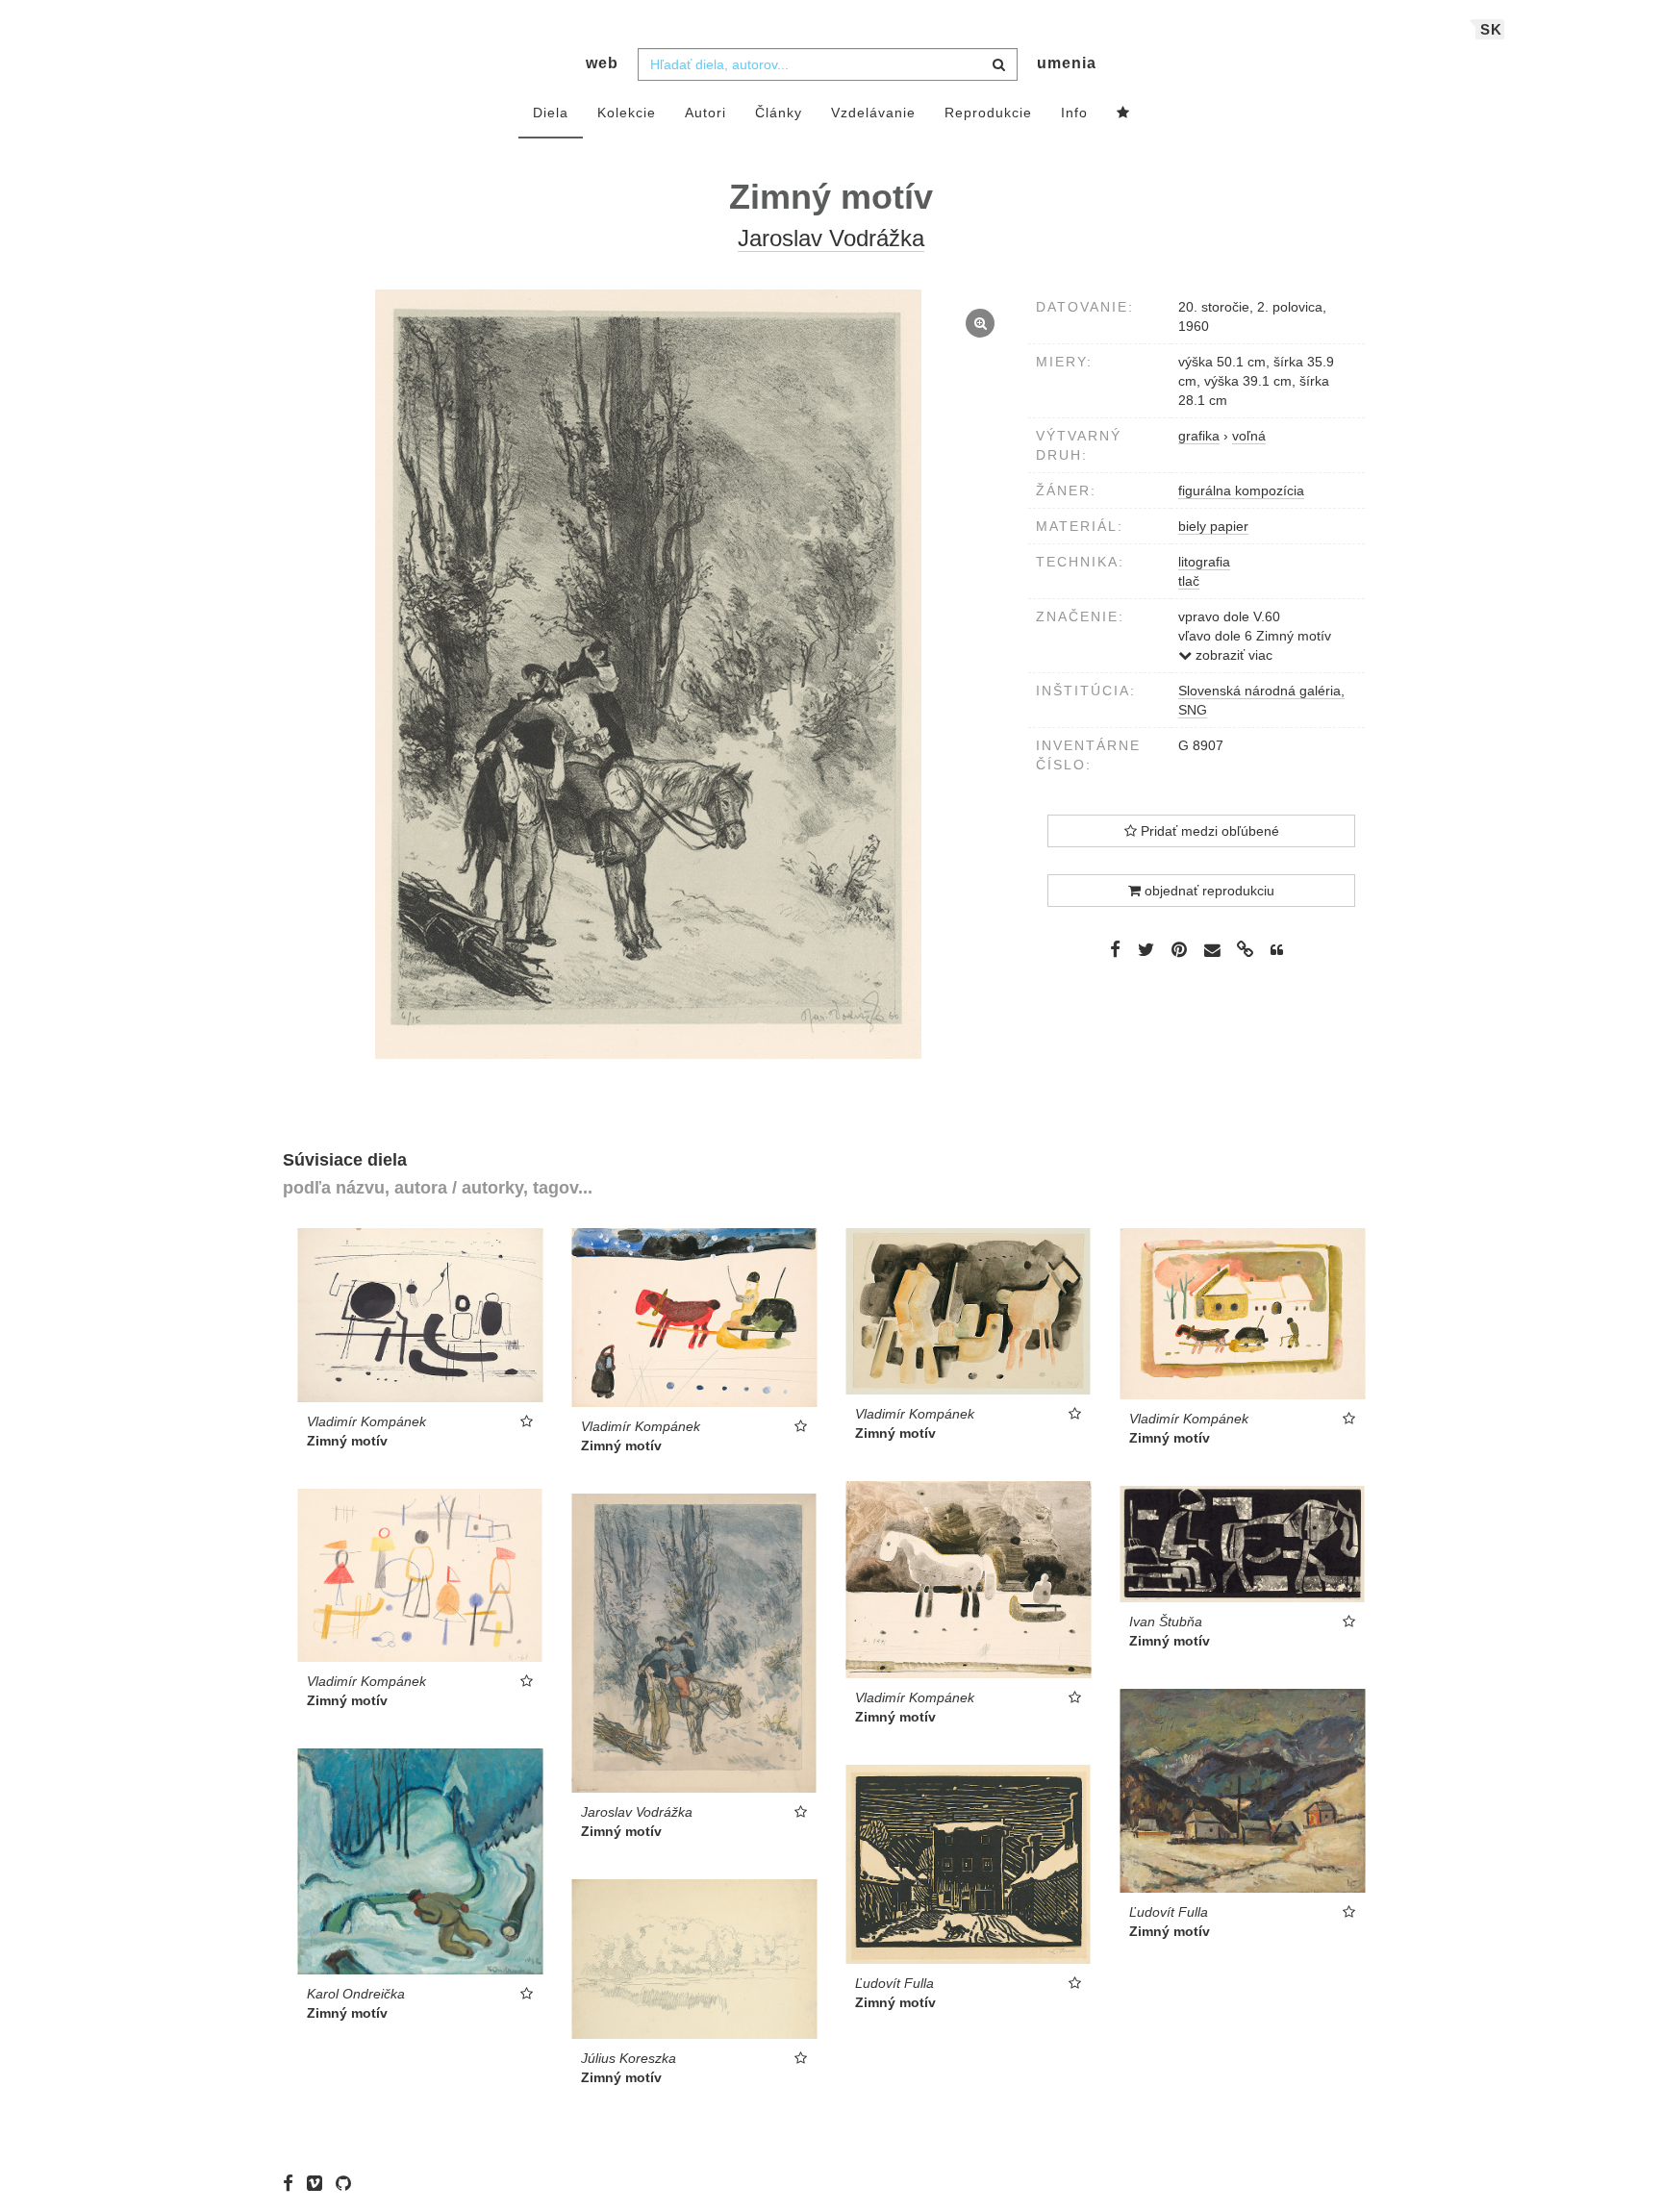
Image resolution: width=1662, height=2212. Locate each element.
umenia (1067, 63)
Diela (551, 113)
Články (779, 113)
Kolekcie (627, 113)
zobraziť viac (1232, 655)
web (602, 63)
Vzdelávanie (873, 113)
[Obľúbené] (1123, 113)
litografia (1204, 562)
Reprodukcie (988, 113)
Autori (705, 113)
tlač (1189, 581)
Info (1074, 113)
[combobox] (828, 64)
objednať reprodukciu (1208, 891)
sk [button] (1491, 29)
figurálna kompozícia (1241, 490)
